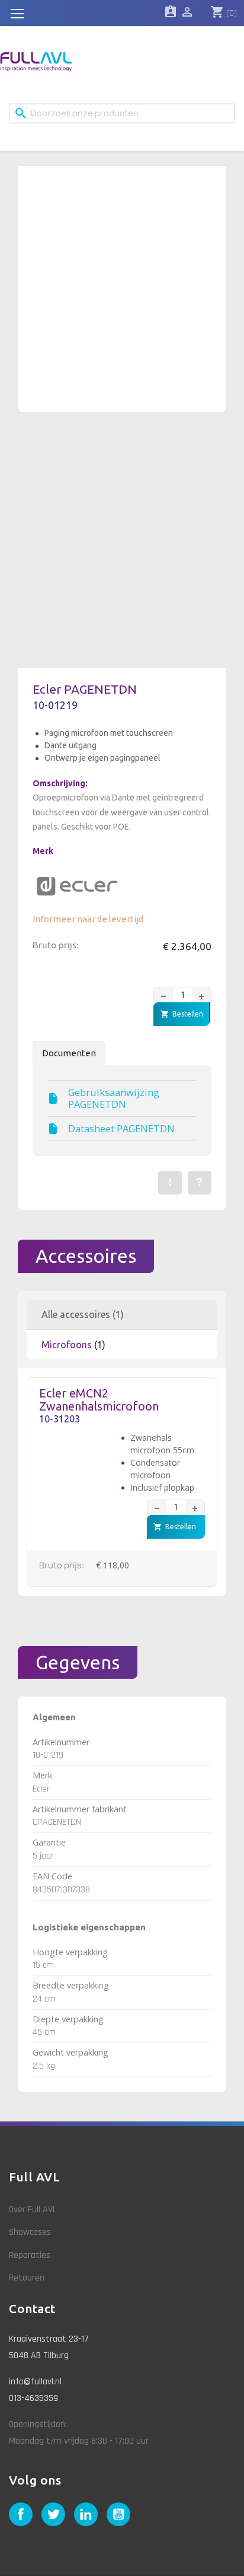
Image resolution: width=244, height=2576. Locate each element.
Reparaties (30, 2255)
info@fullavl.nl (35, 2382)
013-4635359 (33, 2398)
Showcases (30, 2232)
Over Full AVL (33, 2210)
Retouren (27, 2278)
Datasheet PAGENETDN (121, 1129)
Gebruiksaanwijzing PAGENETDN (114, 1098)
